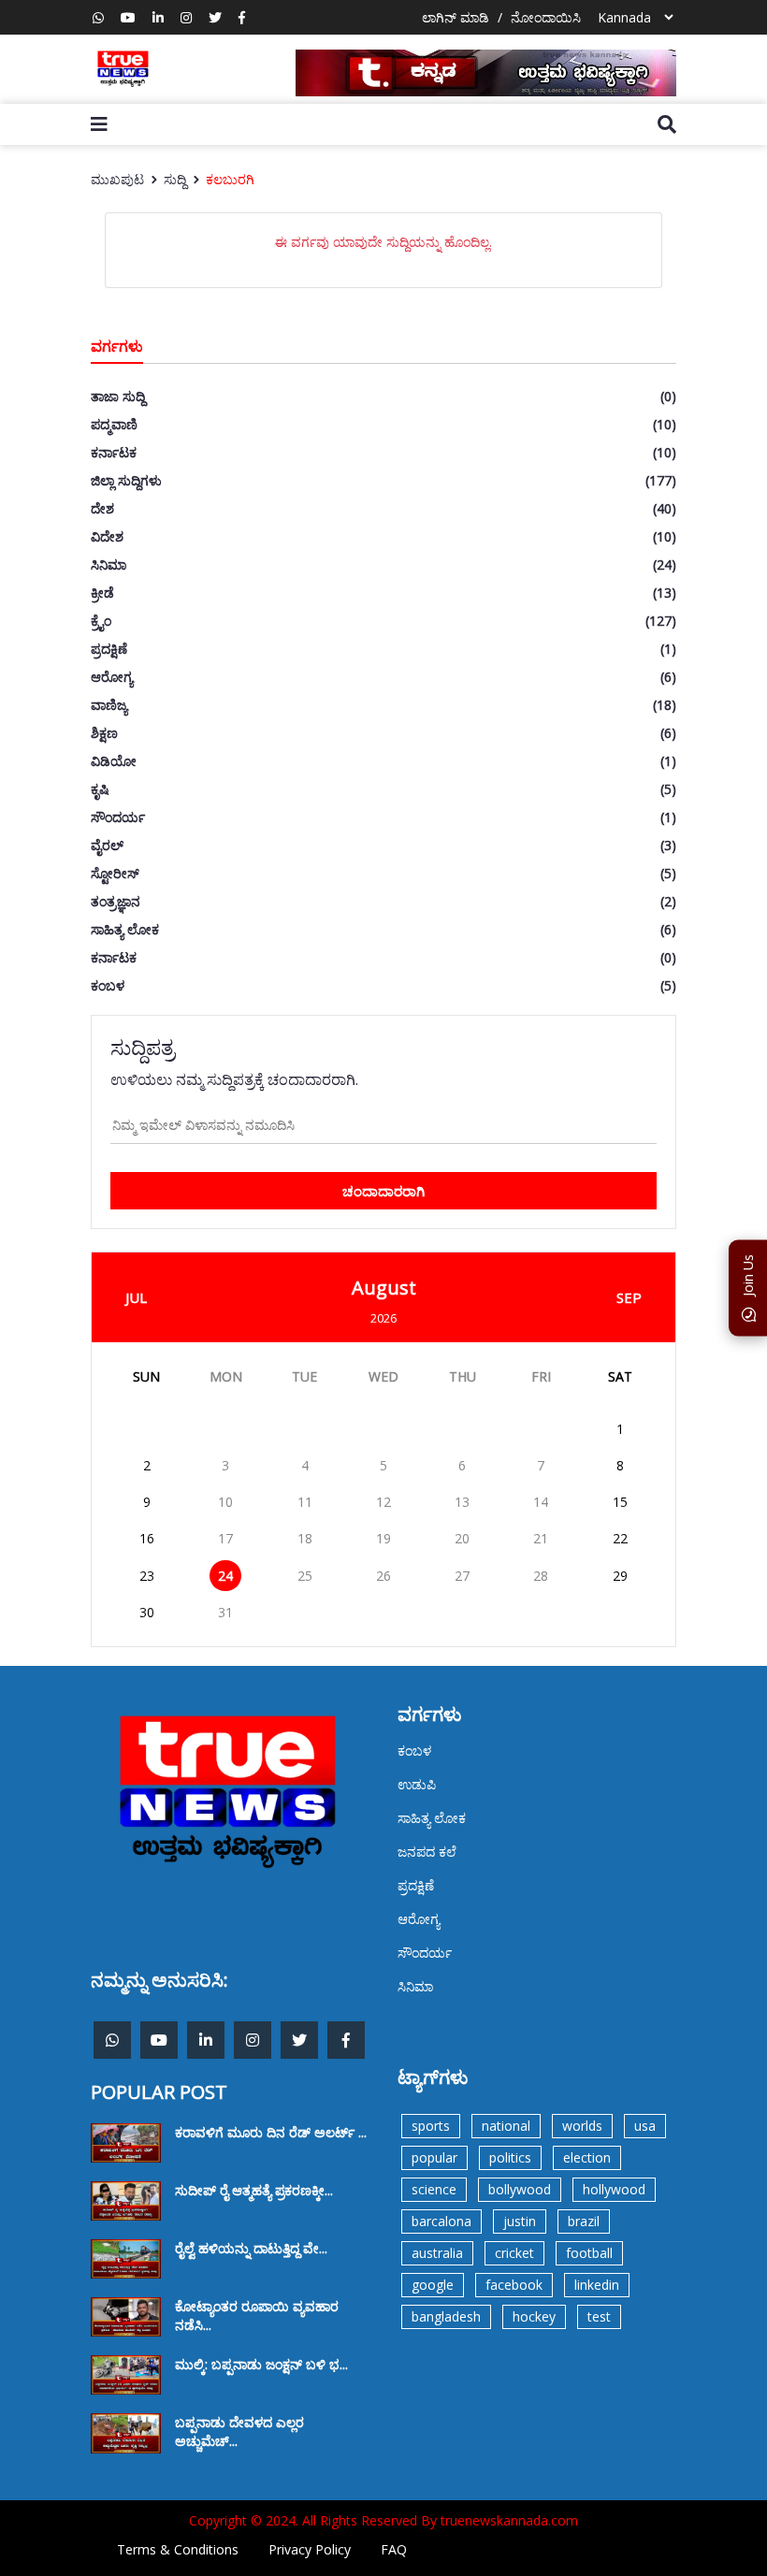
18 (305, 1538)
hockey (534, 2316)
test (599, 2316)
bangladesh (446, 2316)
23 (147, 1576)
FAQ (394, 2549)
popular (434, 2157)
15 (620, 1502)
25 (305, 1576)
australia (437, 2253)
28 (541, 1576)
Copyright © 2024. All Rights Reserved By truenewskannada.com (383, 2520)
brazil (584, 2221)
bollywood (520, 2189)
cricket (514, 2253)
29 (620, 1576)
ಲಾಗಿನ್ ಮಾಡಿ (456, 17)
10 (225, 1502)
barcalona (441, 2221)
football (589, 2253)
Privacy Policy (310, 2549)
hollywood (614, 2189)
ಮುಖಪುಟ (117, 179)
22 (620, 1538)
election (587, 2157)
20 (462, 1538)
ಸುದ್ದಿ (175, 179)
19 (383, 1538)
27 (462, 1576)
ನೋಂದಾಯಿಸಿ (546, 17)
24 (225, 1576)
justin (520, 2221)
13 (462, 1502)
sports (431, 2126)
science (434, 2189)
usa (645, 2126)
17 (225, 1538)
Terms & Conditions (178, 2549)
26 (383, 1576)
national (506, 2126)
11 (305, 1502)
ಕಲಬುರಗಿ (230, 179)
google (433, 2285)
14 (541, 1502)
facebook (514, 2285)
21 (541, 1538)
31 (225, 1612)
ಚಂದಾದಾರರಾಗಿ (383, 1191)
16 (147, 1538)
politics (510, 2157)
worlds (582, 2126)
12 (383, 1502)
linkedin (597, 2285)
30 (147, 1612)
